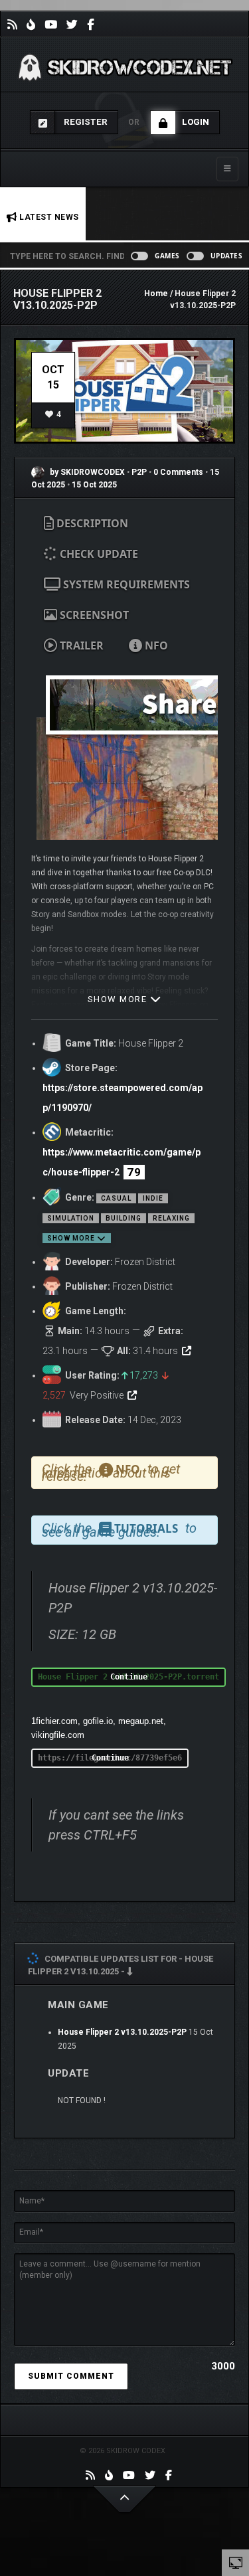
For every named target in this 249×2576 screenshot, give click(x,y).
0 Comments (178, 472)
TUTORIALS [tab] (145, 1528)
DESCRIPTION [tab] (91, 523)
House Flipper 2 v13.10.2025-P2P (122, 2032)
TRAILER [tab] (80, 645)
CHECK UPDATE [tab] (98, 554)
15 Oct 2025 (94, 485)
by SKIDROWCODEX (86, 472)
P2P (140, 472)
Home (156, 294)
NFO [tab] (155, 645)
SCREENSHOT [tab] (93, 615)
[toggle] (236, 2562)
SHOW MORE (119, 999)
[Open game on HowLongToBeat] (187, 1351)
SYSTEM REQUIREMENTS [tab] (125, 584)
